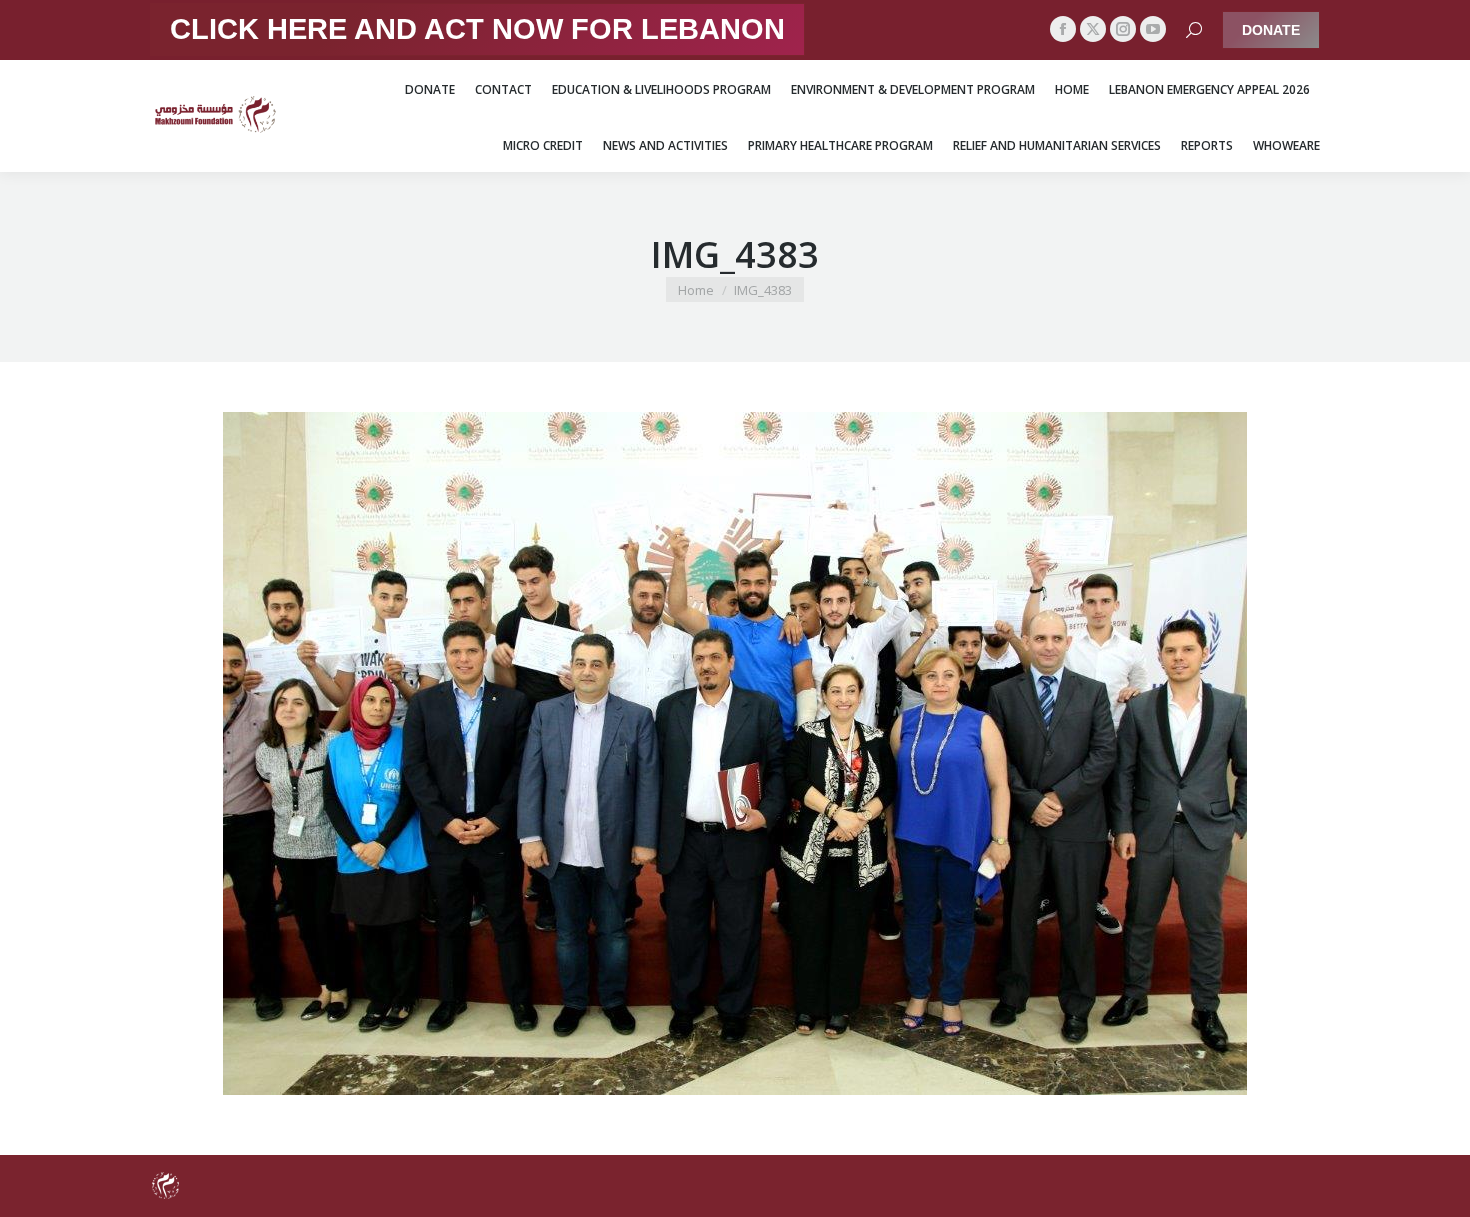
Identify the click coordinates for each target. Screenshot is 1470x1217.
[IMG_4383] (735, 753)
